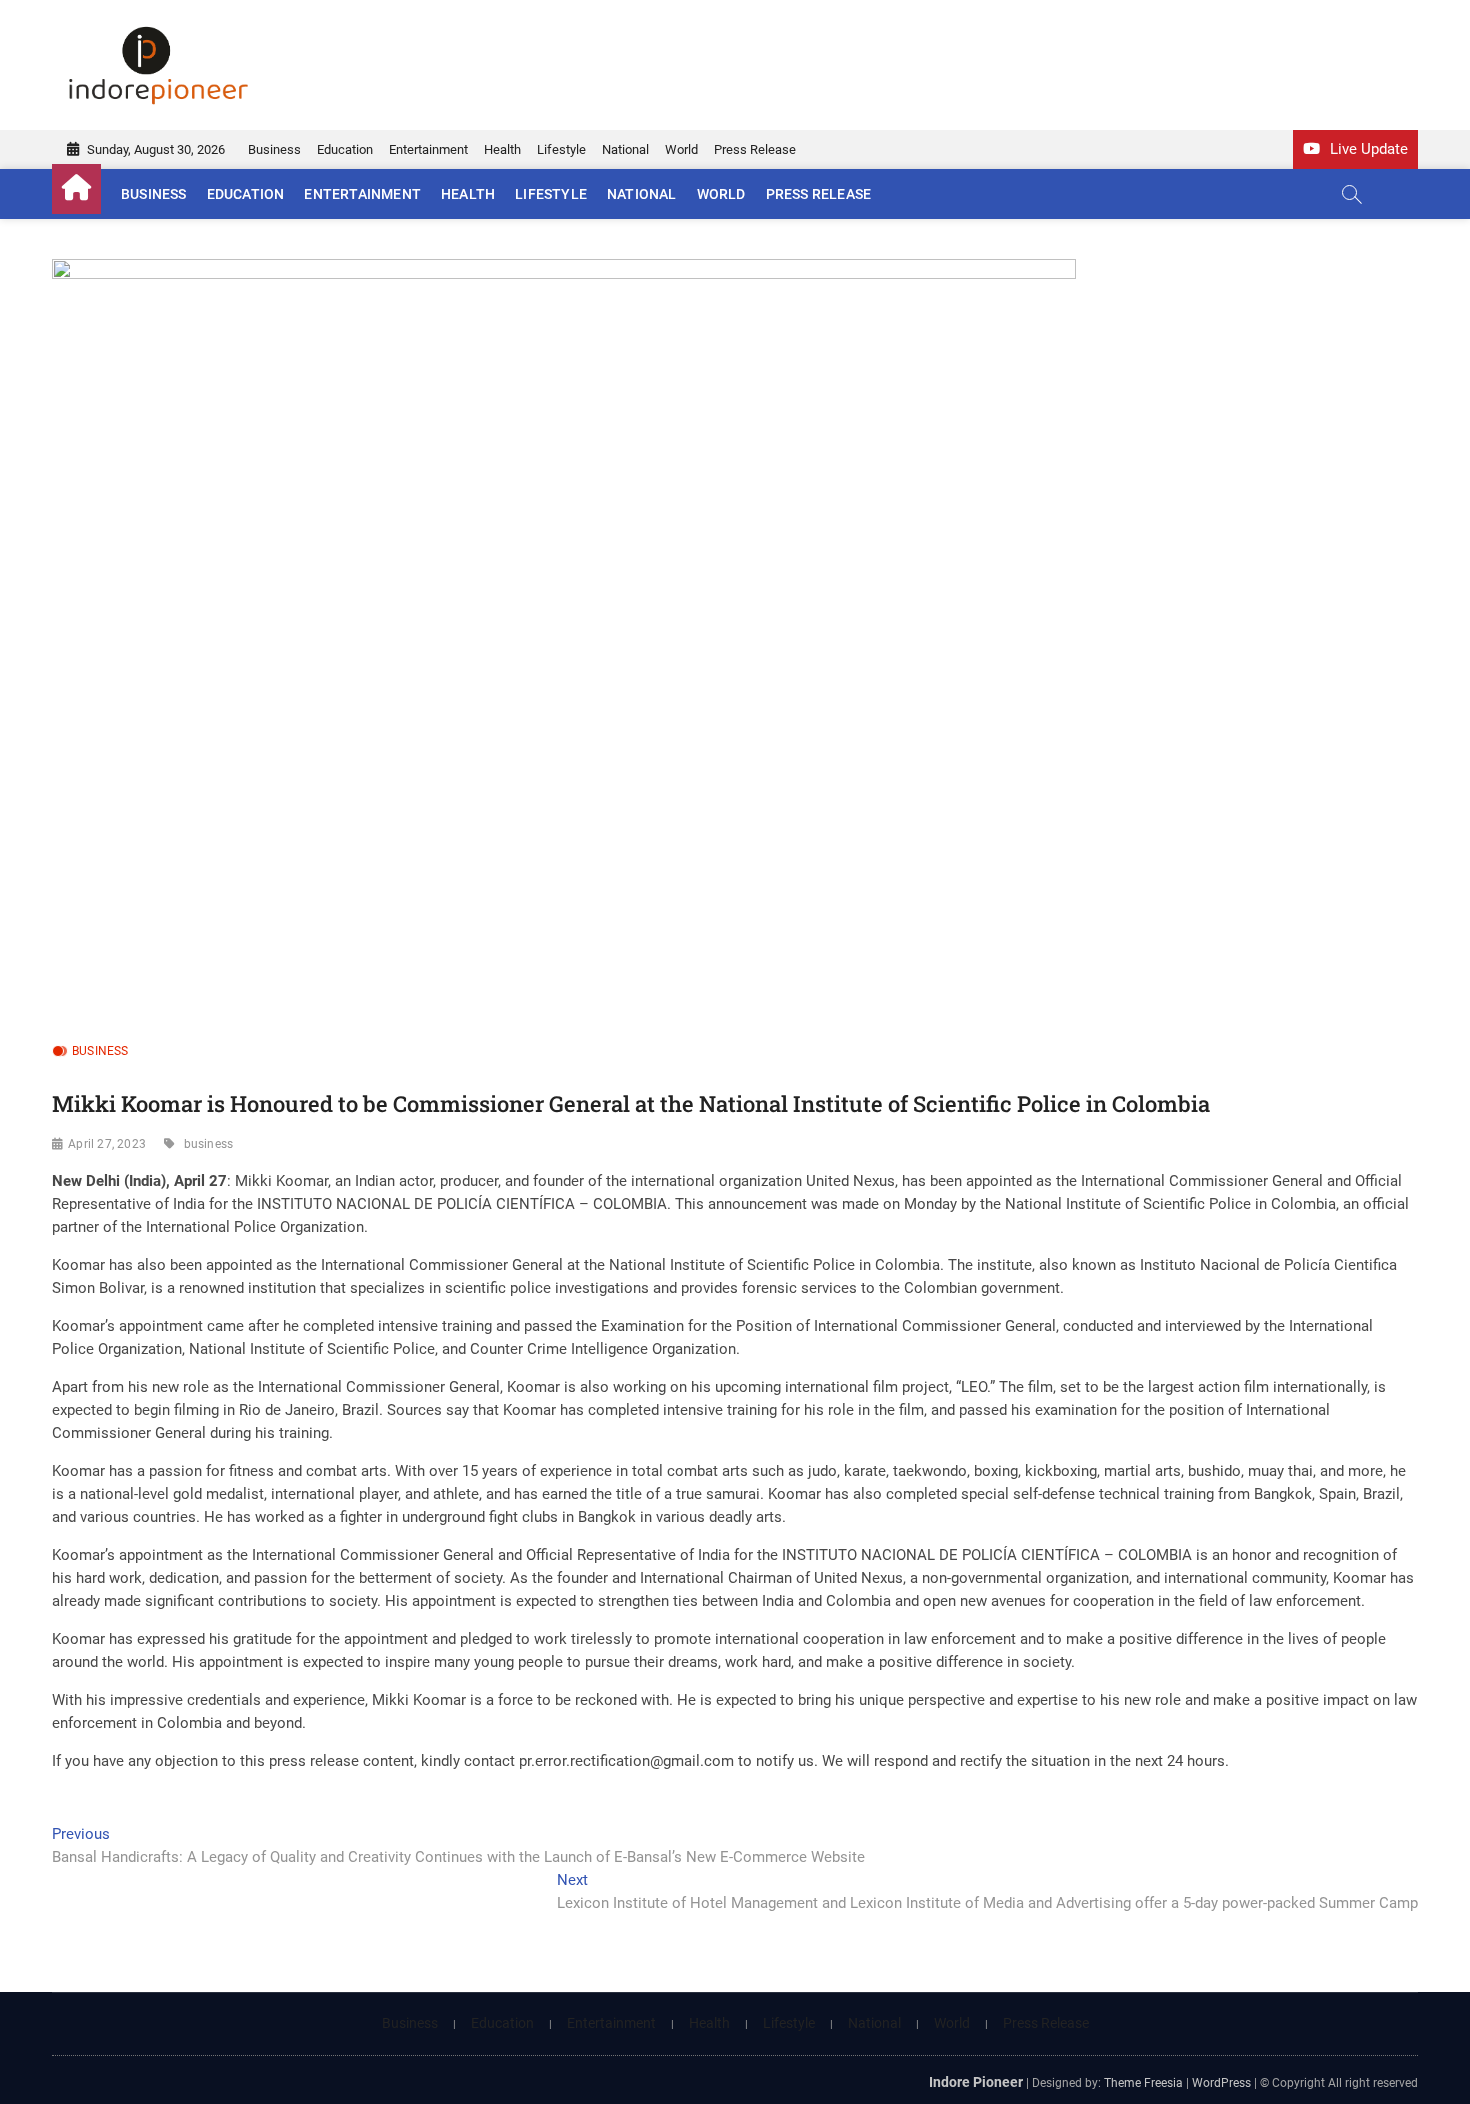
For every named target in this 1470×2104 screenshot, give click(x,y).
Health (502, 149)
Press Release (755, 149)
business (209, 1144)
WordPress (1221, 2083)
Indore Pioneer (976, 2082)
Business (274, 149)
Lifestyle (561, 149)
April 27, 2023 (107, 1144)
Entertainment (428, 149)
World (681, 149)
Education (345, 149)
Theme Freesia (1143, 2083)
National (625, 149)
